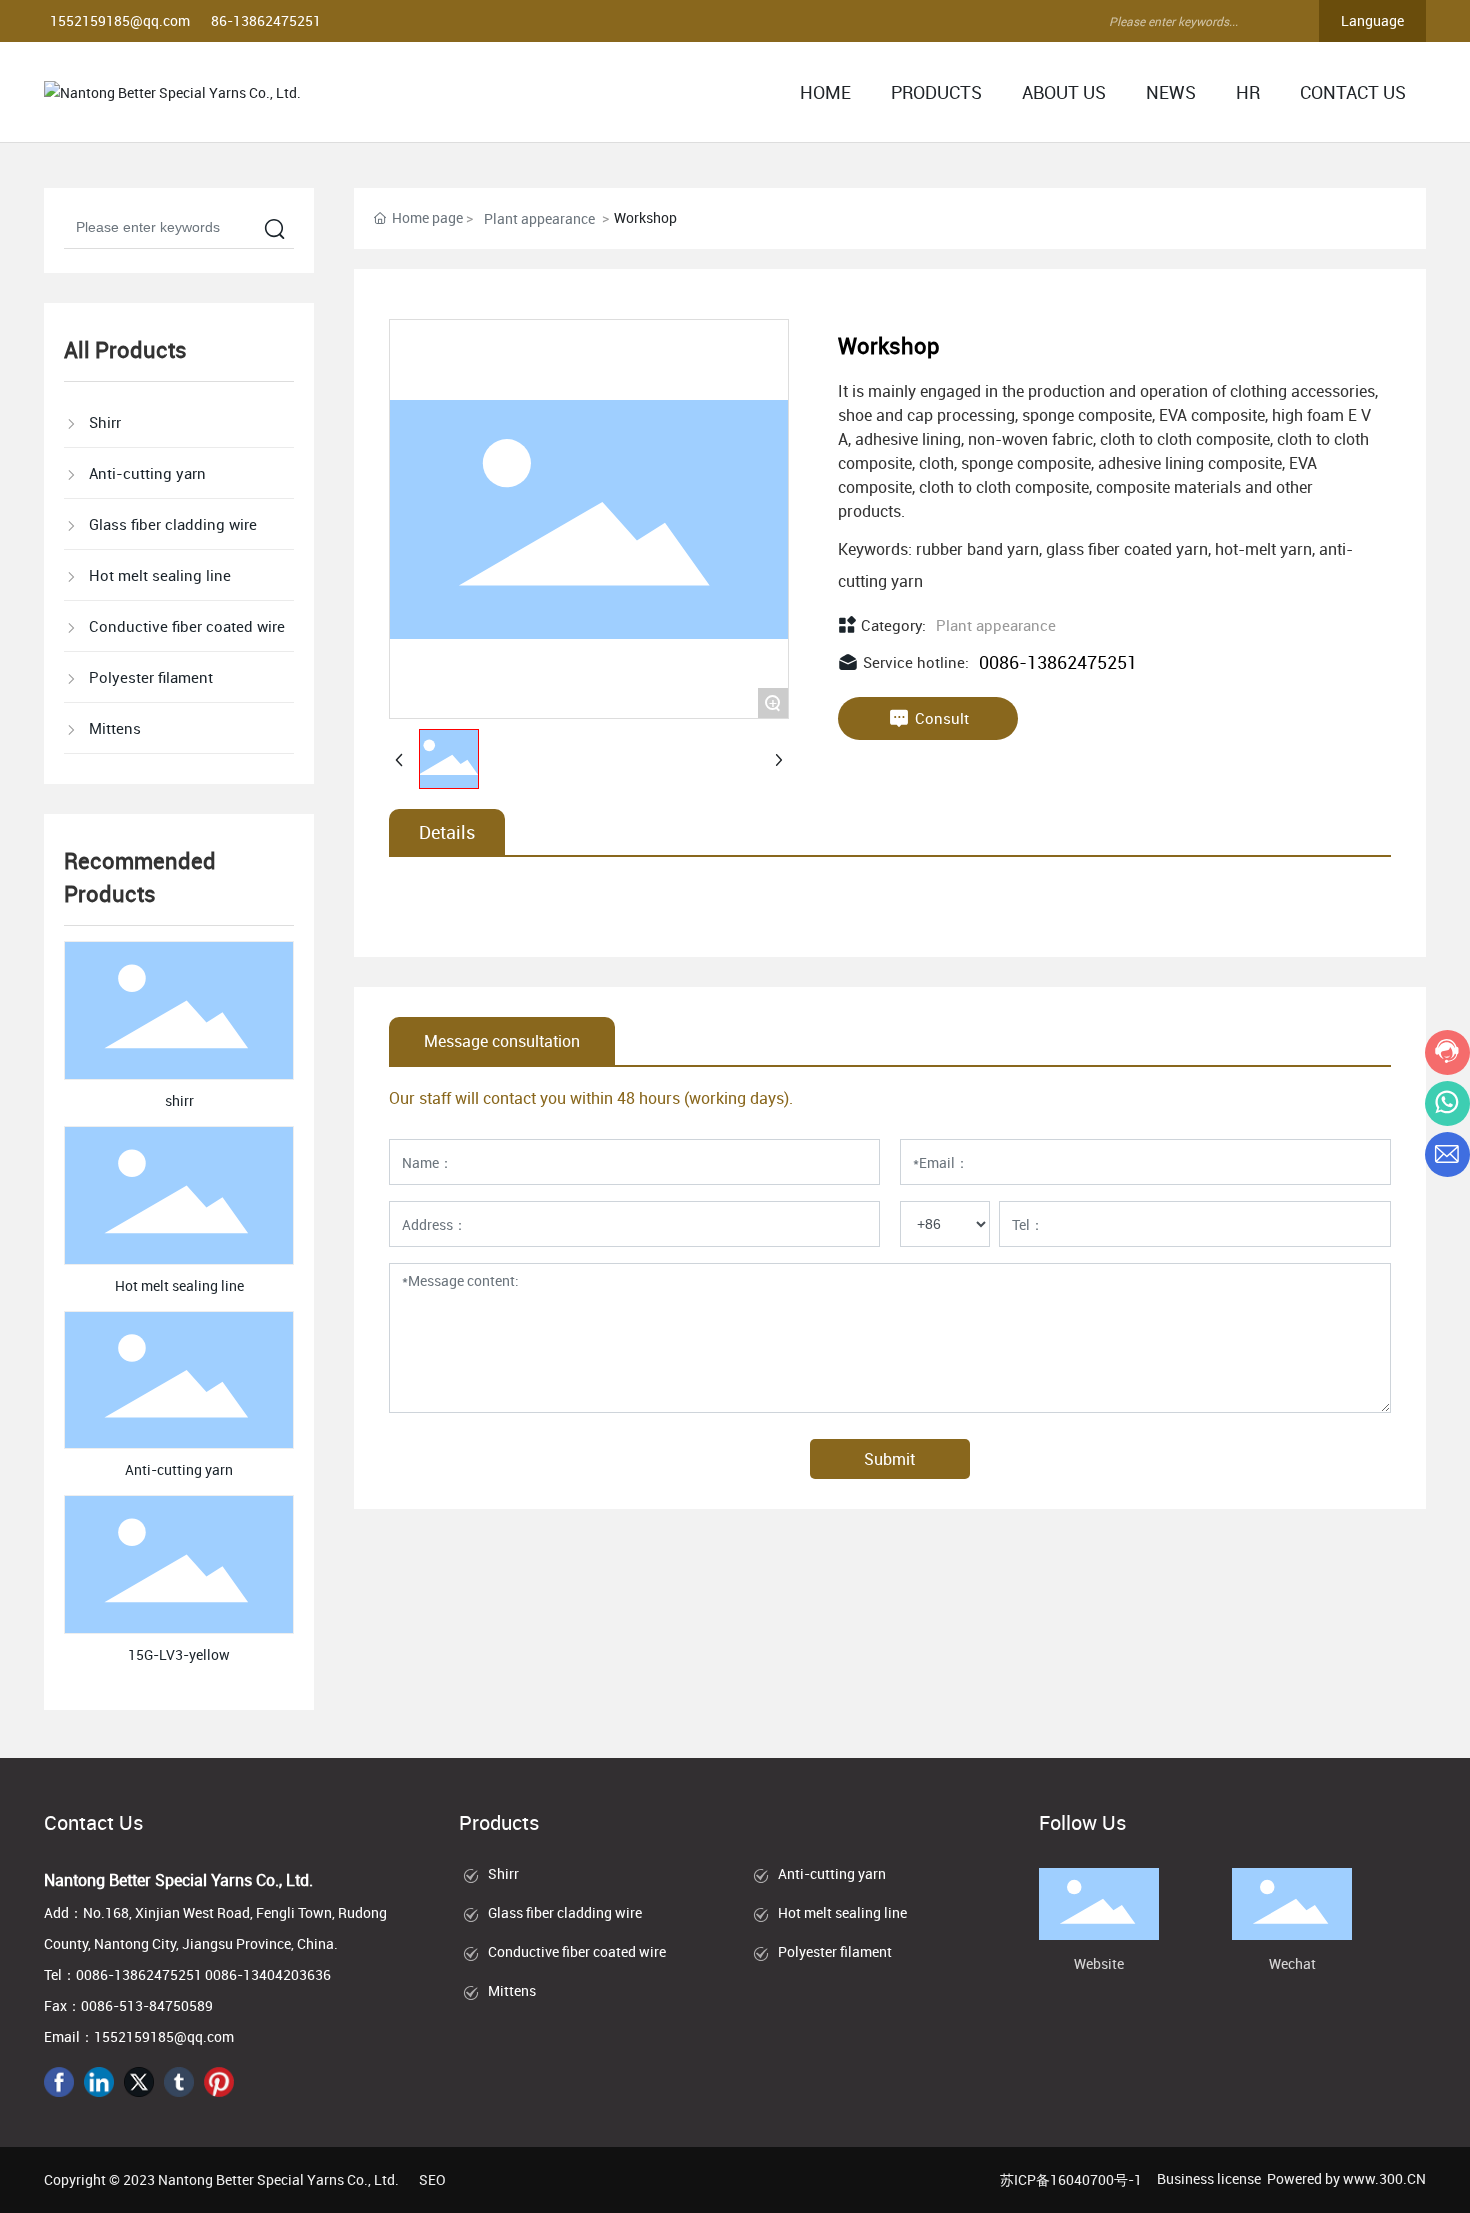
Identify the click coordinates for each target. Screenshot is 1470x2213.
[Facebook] (59, 2082)
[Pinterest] (219, 2082)
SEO (432, 2179)
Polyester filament (835, 1951)
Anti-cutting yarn (179, 1469)
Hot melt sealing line (179, 1285)
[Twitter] (139, 2082)
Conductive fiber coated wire (577, 1951)
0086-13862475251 (1058, 662)
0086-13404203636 (268, 1974)
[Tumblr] (179, 2082)
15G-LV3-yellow (179, 1654)
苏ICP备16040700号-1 (1071, 2179)
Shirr (503, 1873)
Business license (1209, 2178)
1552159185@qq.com (120, 20)
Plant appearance (539, 218)
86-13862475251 (266, 20)
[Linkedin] (99, 2082)
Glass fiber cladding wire (565, 1912)
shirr (179, 1100)
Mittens (512, 1990)
